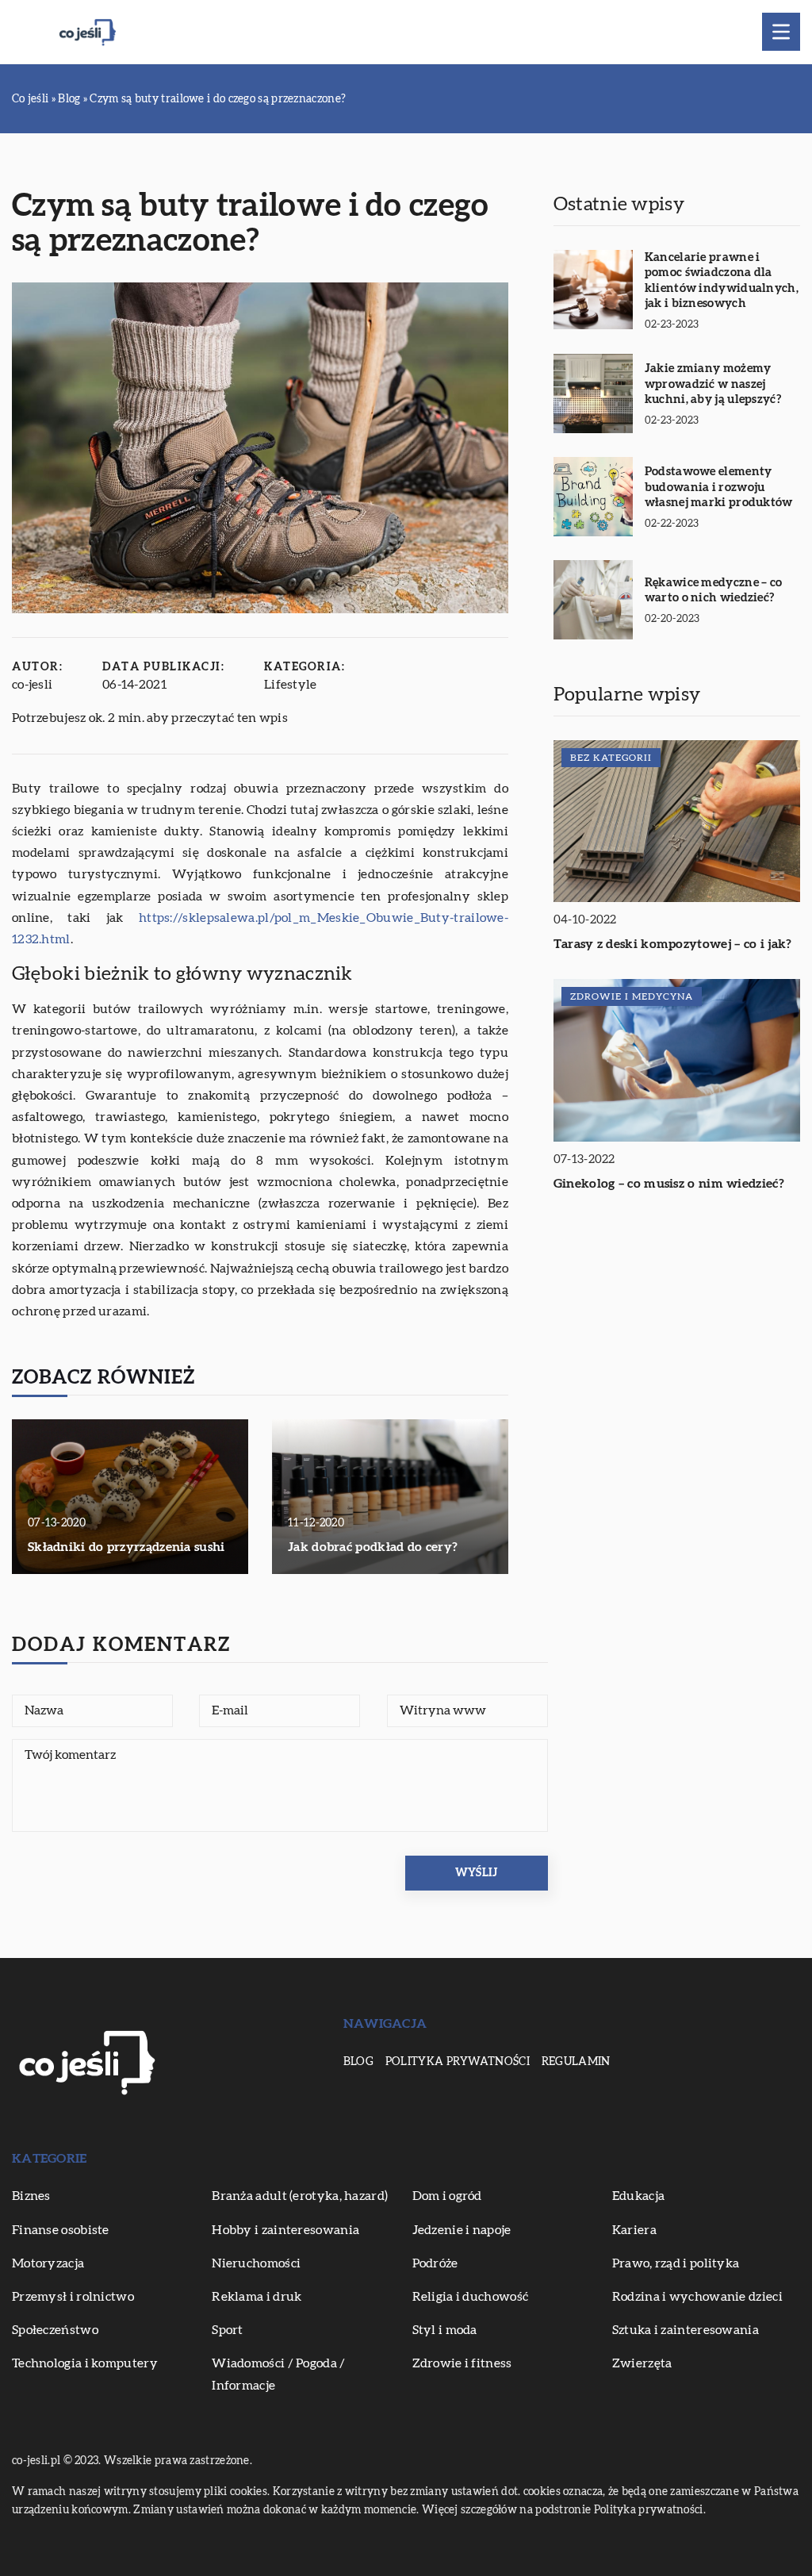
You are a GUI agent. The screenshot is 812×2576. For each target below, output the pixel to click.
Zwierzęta (642, 2363)
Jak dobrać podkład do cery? (373, 1547)
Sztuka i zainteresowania (686, 2330)
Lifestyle (291, 685)
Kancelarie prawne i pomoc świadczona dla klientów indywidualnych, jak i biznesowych (722, 281)
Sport (228, 2330)
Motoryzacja (48, 2263)
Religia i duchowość (471, 2297)
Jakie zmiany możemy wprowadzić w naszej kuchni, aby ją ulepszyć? (713, 384)
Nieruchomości (256, 2263)
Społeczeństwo (55, 2330)
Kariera (634, 2230)
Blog (358, 2062)
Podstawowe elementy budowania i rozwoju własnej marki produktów (719, 487)
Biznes (31, 2196)
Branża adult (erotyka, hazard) (300, 2196)
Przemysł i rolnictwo (73, 2297)
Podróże (435, 2263)
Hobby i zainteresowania (285, 2230)
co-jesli (32, 685)
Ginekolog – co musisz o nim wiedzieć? (669, 1184)
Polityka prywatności (458, 2062)
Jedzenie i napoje (462, 2230)
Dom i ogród (447, 2196)
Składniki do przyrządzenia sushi (126, 1547)
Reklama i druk (257, 2297)
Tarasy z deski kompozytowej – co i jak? (673, 944)
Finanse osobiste (61, 2230)
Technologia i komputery (85, 2363)
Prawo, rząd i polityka (676, 2263)
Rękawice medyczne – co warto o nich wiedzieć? (714, 591)
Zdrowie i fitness (462, 2363)
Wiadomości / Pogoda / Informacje (278, 2374)
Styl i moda (445, 2330)
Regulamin (576, 2062)
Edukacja (638, 2196)
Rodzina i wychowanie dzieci (697, 2297)
